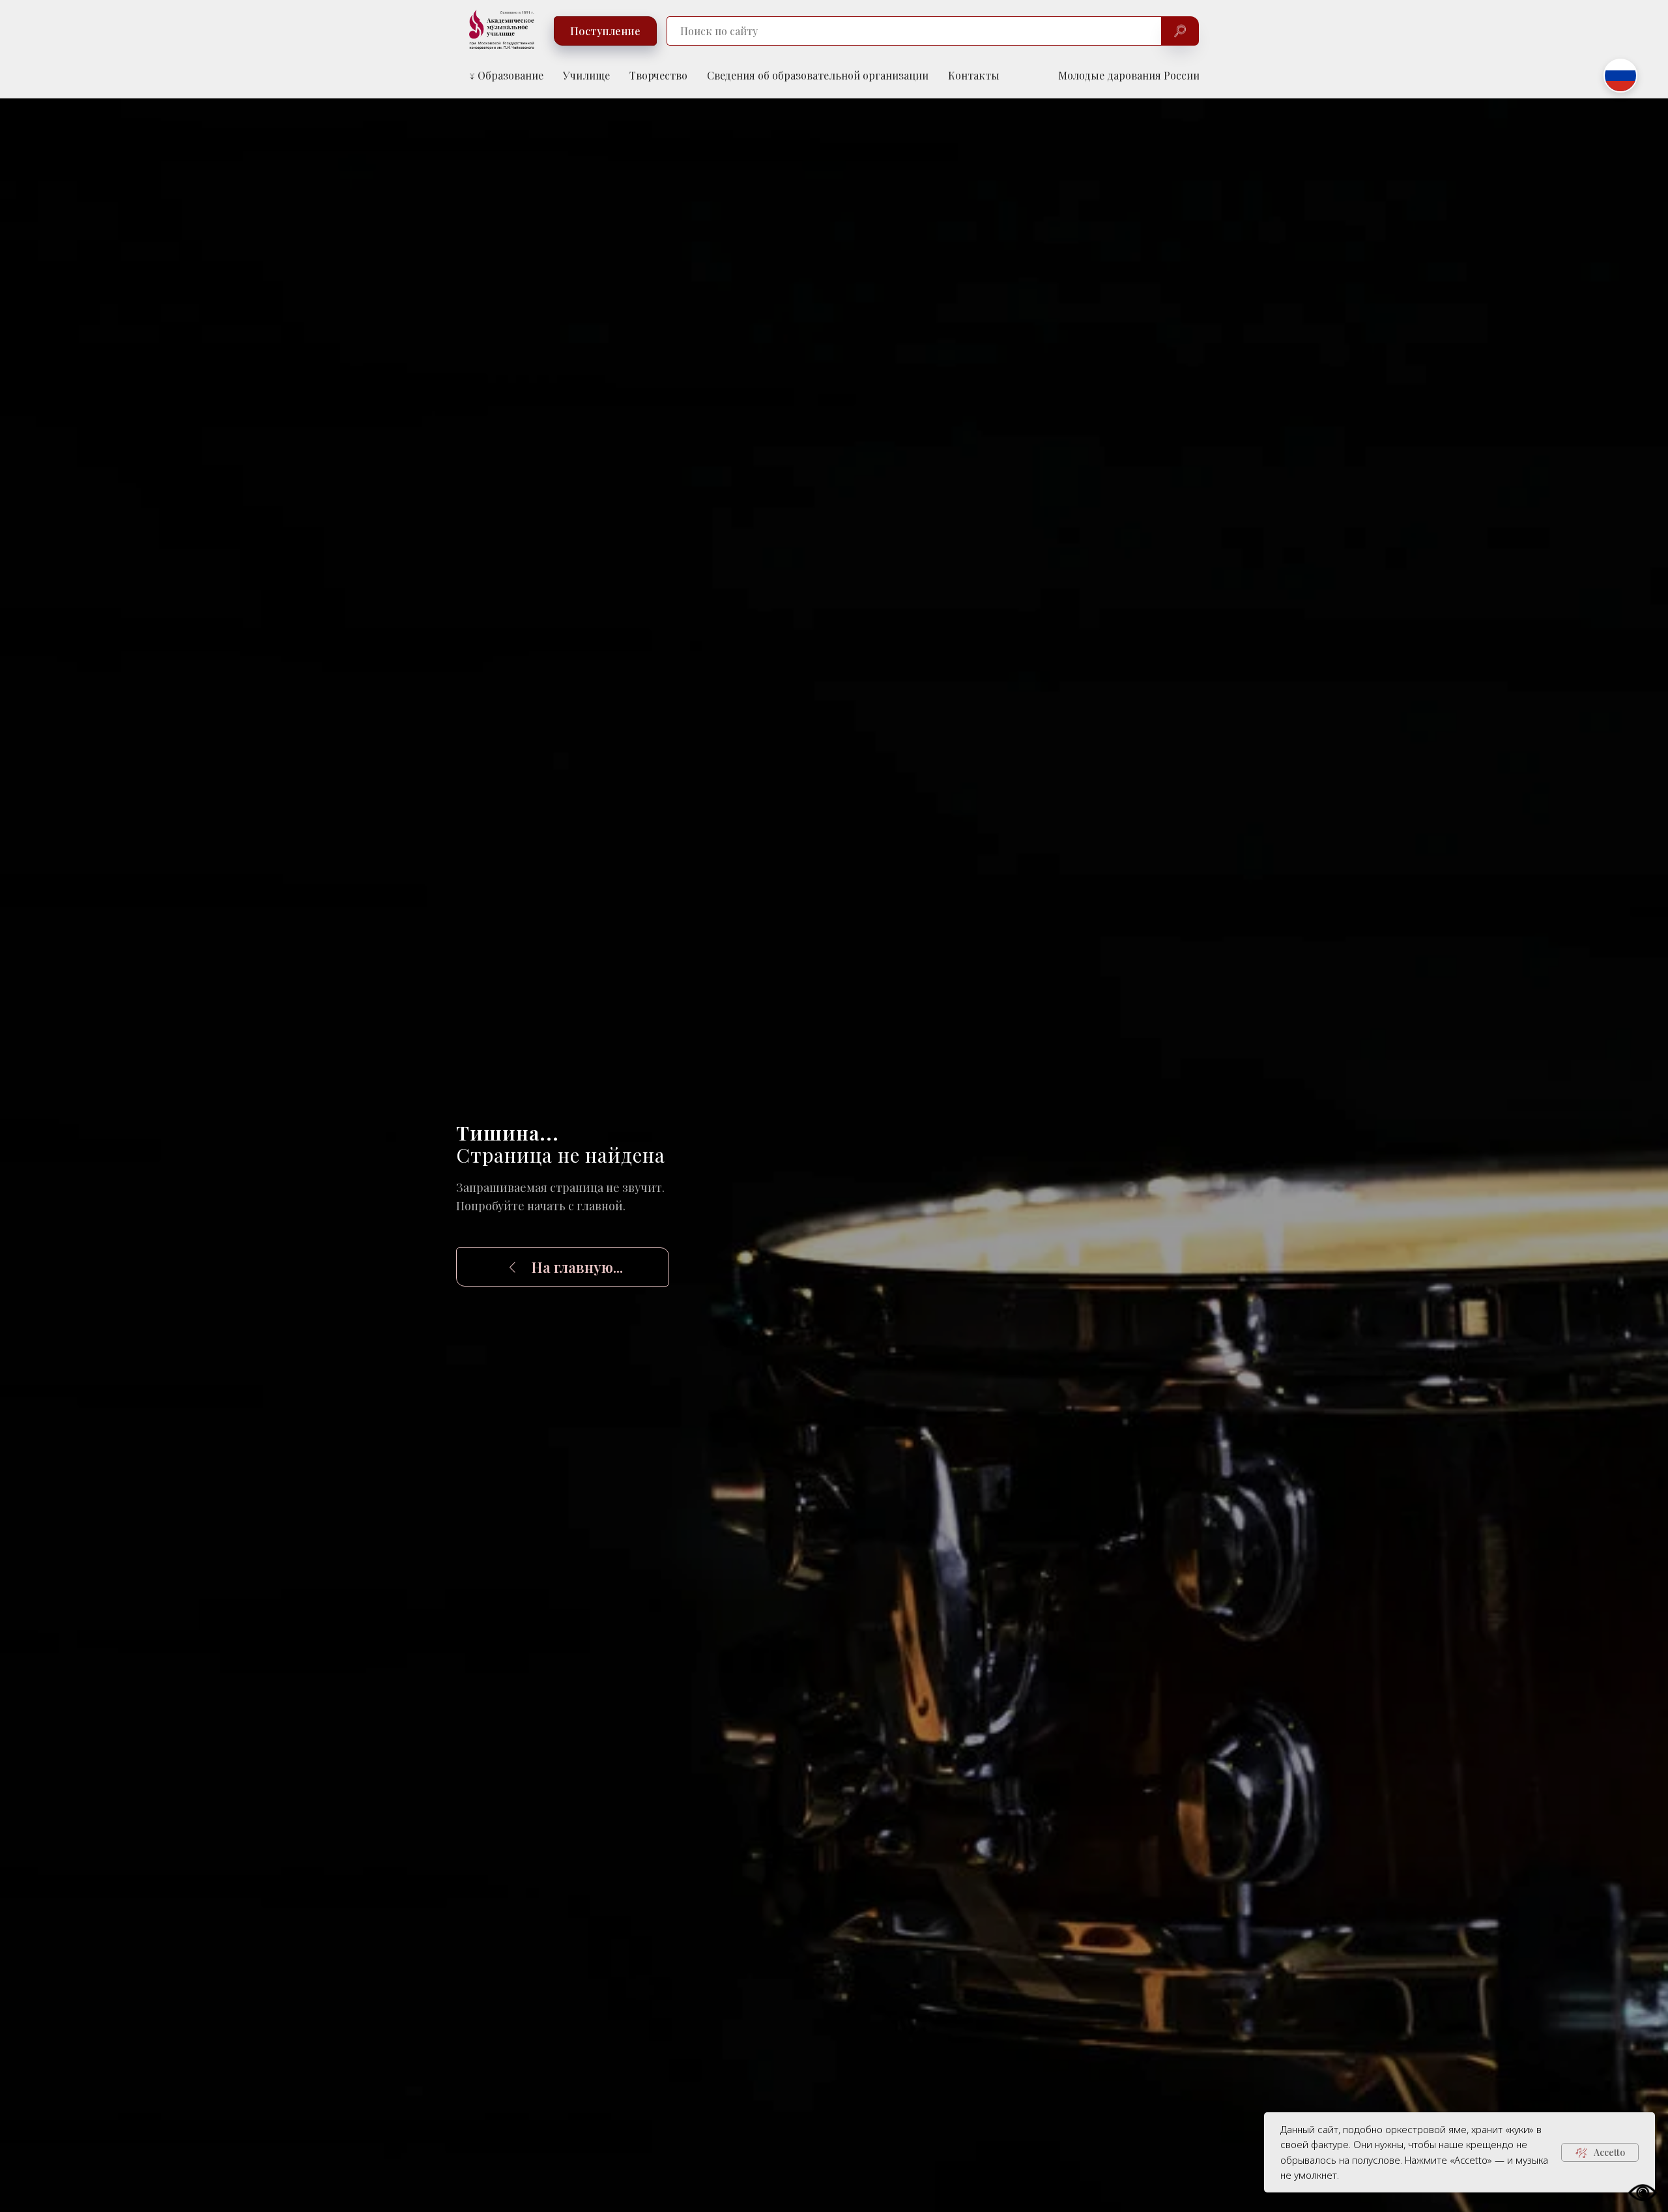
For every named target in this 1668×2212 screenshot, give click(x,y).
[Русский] (1620, 76)
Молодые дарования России (1129, 75)
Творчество (658, 75)
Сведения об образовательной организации (818, 75)
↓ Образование (506, 75)
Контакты (974, 75)
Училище (586, 75)
